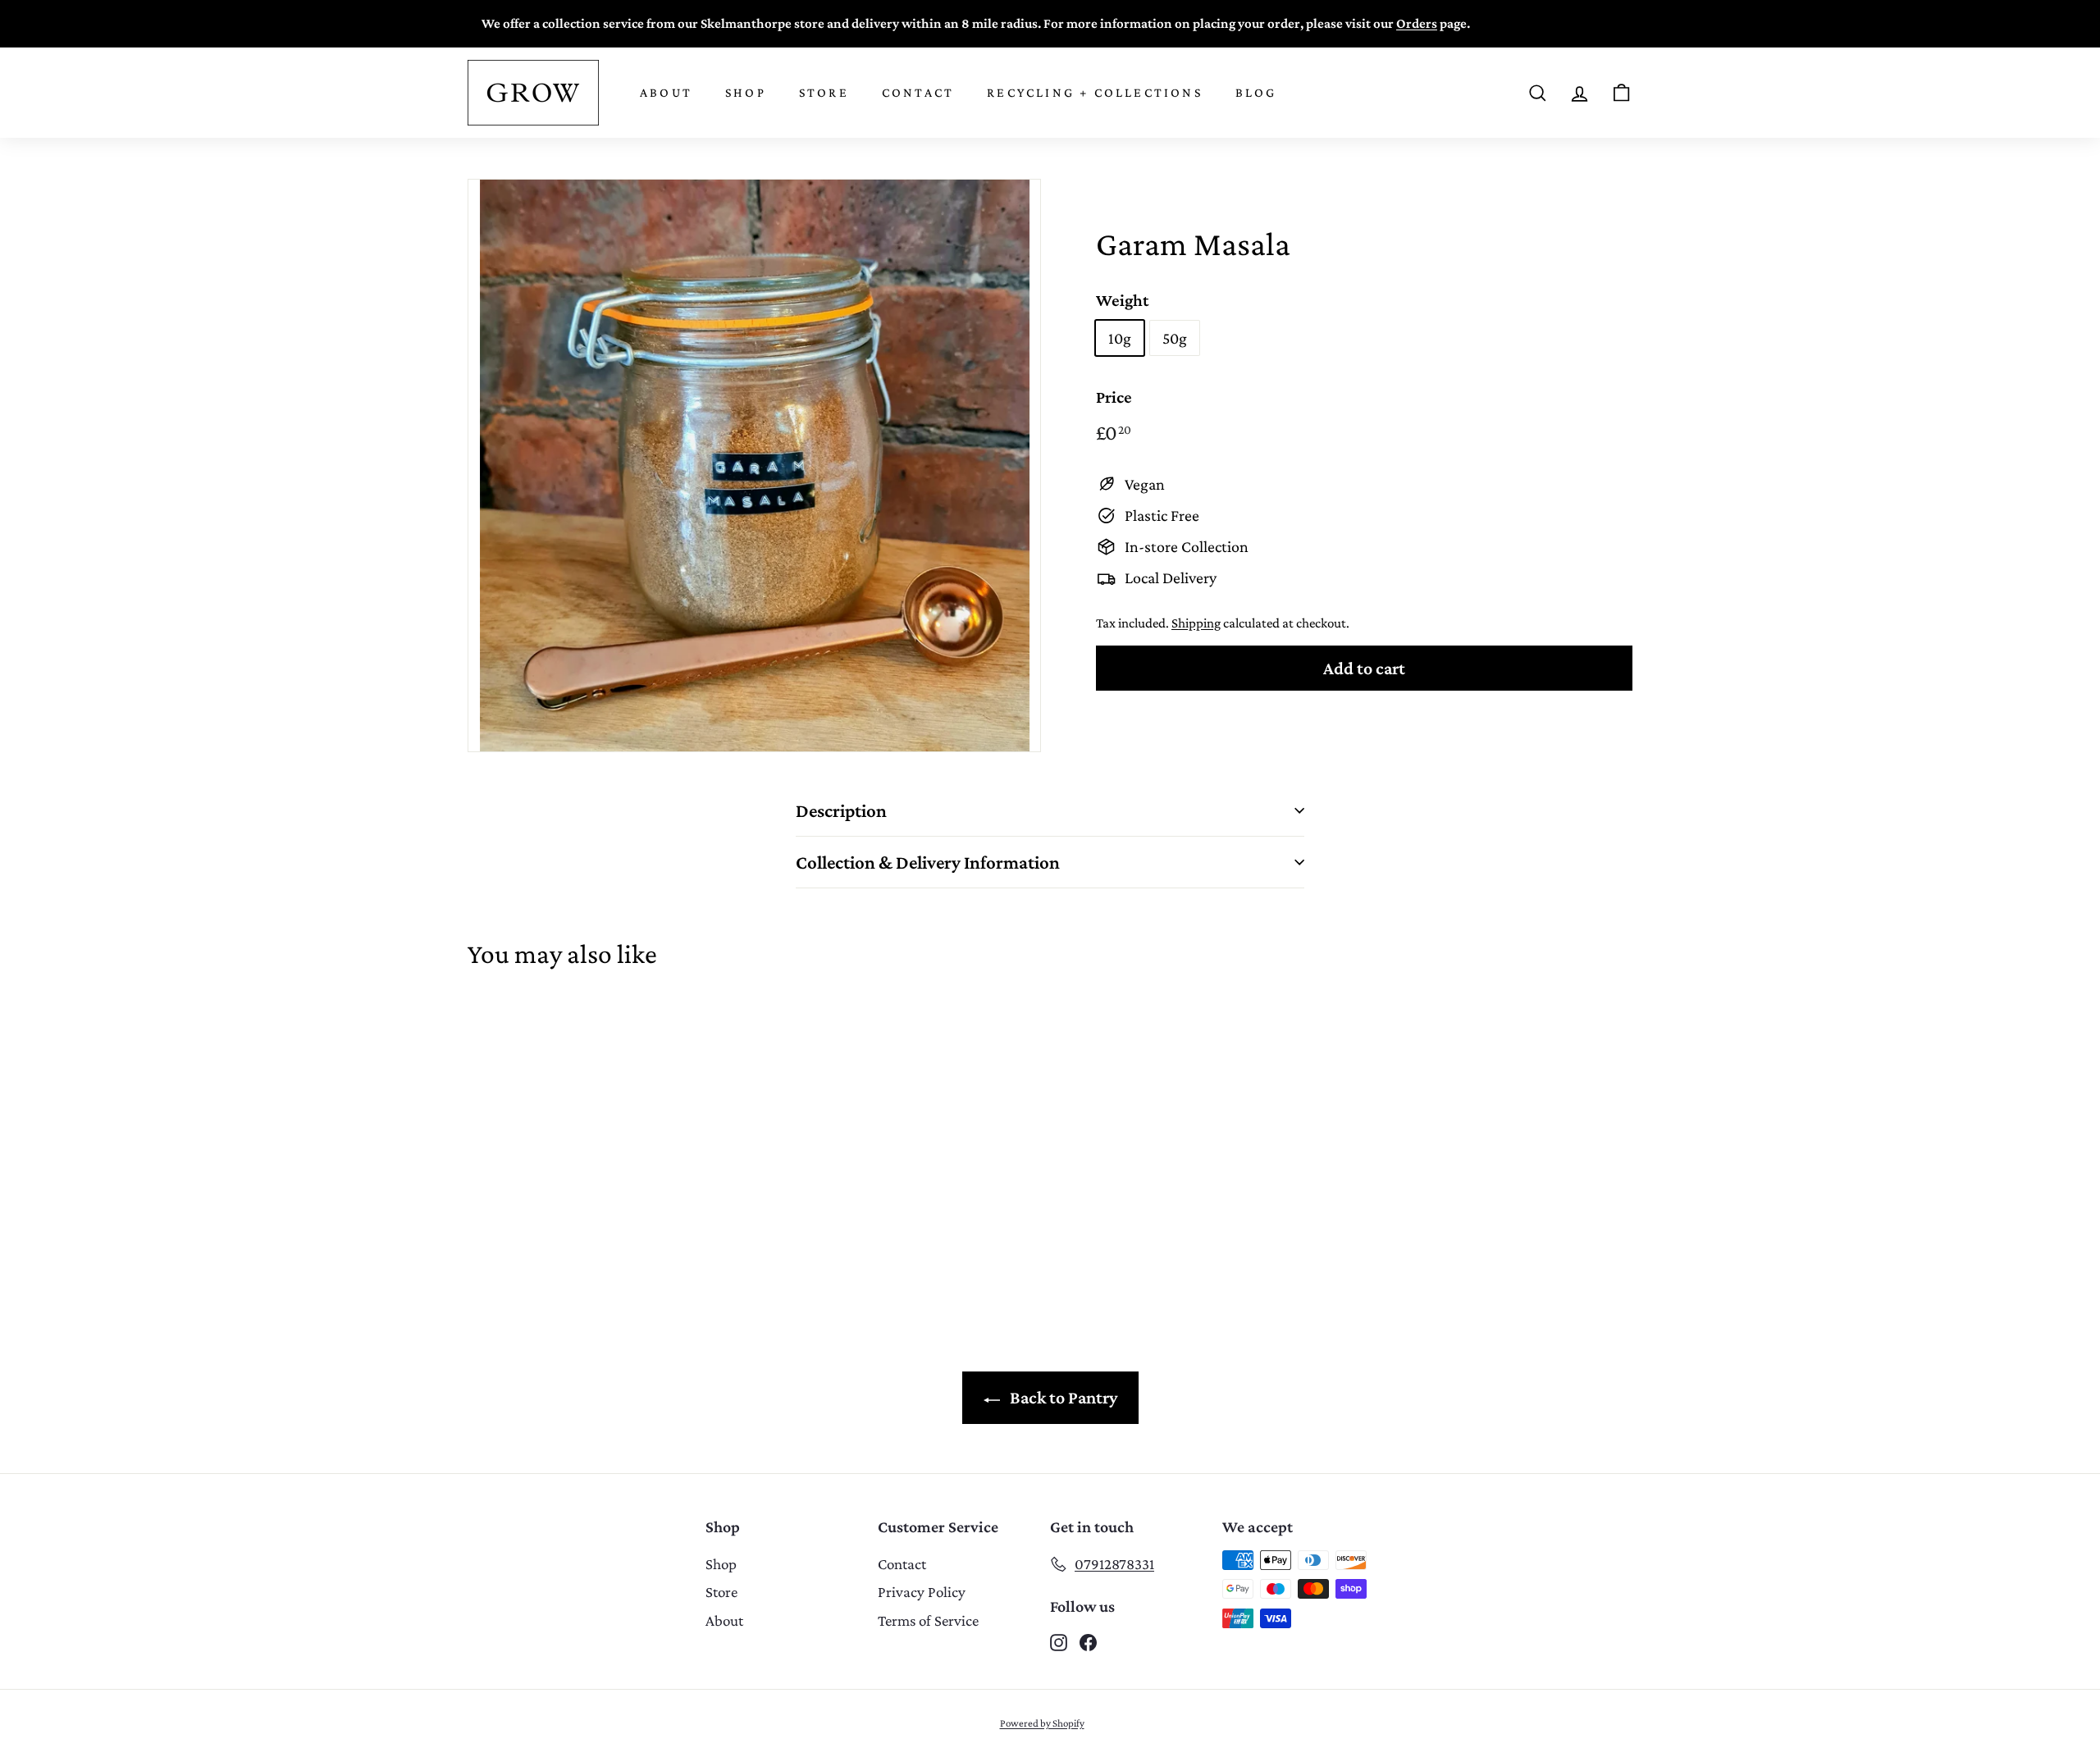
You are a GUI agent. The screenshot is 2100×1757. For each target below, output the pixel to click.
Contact (918, 92)
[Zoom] (754, 465)
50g (1175, 338)
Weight (1122, 300)
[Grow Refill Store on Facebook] (1088, 1641)
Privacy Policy (922, 1592)
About (666, 92)
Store (824, 92)
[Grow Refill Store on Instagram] (1059, 1641)
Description (841, 810)
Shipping (1196, 623)
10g (1120, 338)
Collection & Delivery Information (928, 862)
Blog (1256, 92)
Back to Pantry (1062, 1397)
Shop (746, 92)
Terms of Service (928, 1620)
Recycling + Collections (1095, 92)
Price (1114, 397)
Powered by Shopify (1042, 1723)
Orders (1417, 23)
